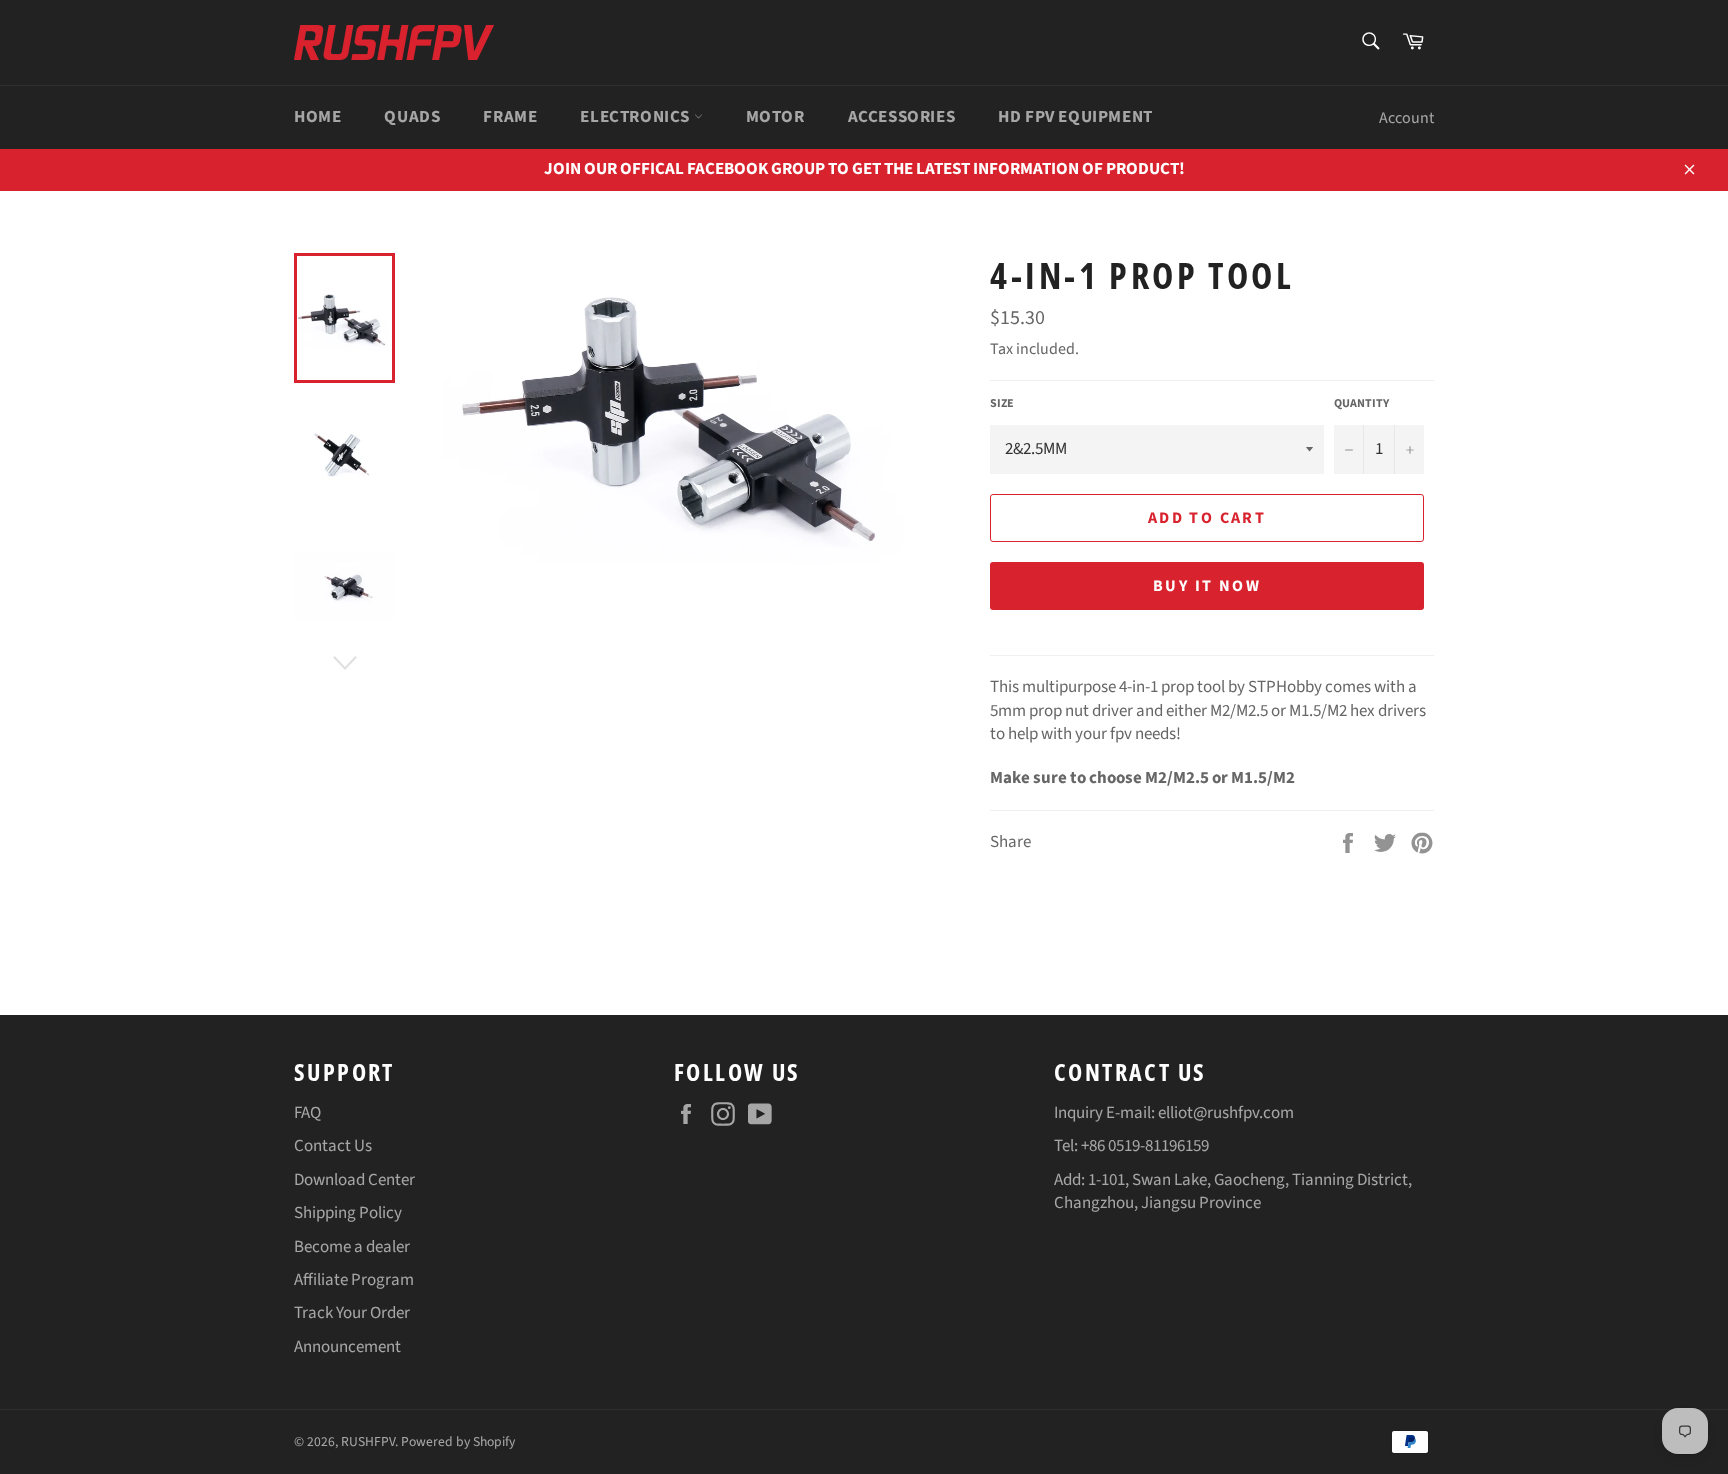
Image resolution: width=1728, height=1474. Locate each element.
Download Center (354, 1180)
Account (1406, 118)
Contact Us (333, 1146)
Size (1002, 404)
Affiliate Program (354, 1280)
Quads (412, 117)
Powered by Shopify (458, 1441)
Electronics (636, 117)
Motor (775, 117)
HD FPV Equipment (1075, 117)
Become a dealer (352, 1247)
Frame (510, 117)
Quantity (1361, 404)
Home (317, 117)
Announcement (347, 1347)
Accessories (902, 117)
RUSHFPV (368, 1441)
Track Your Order (352, 1313)
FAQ (307, 1113)
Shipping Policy (348, 1213)
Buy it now (1207, 586)
